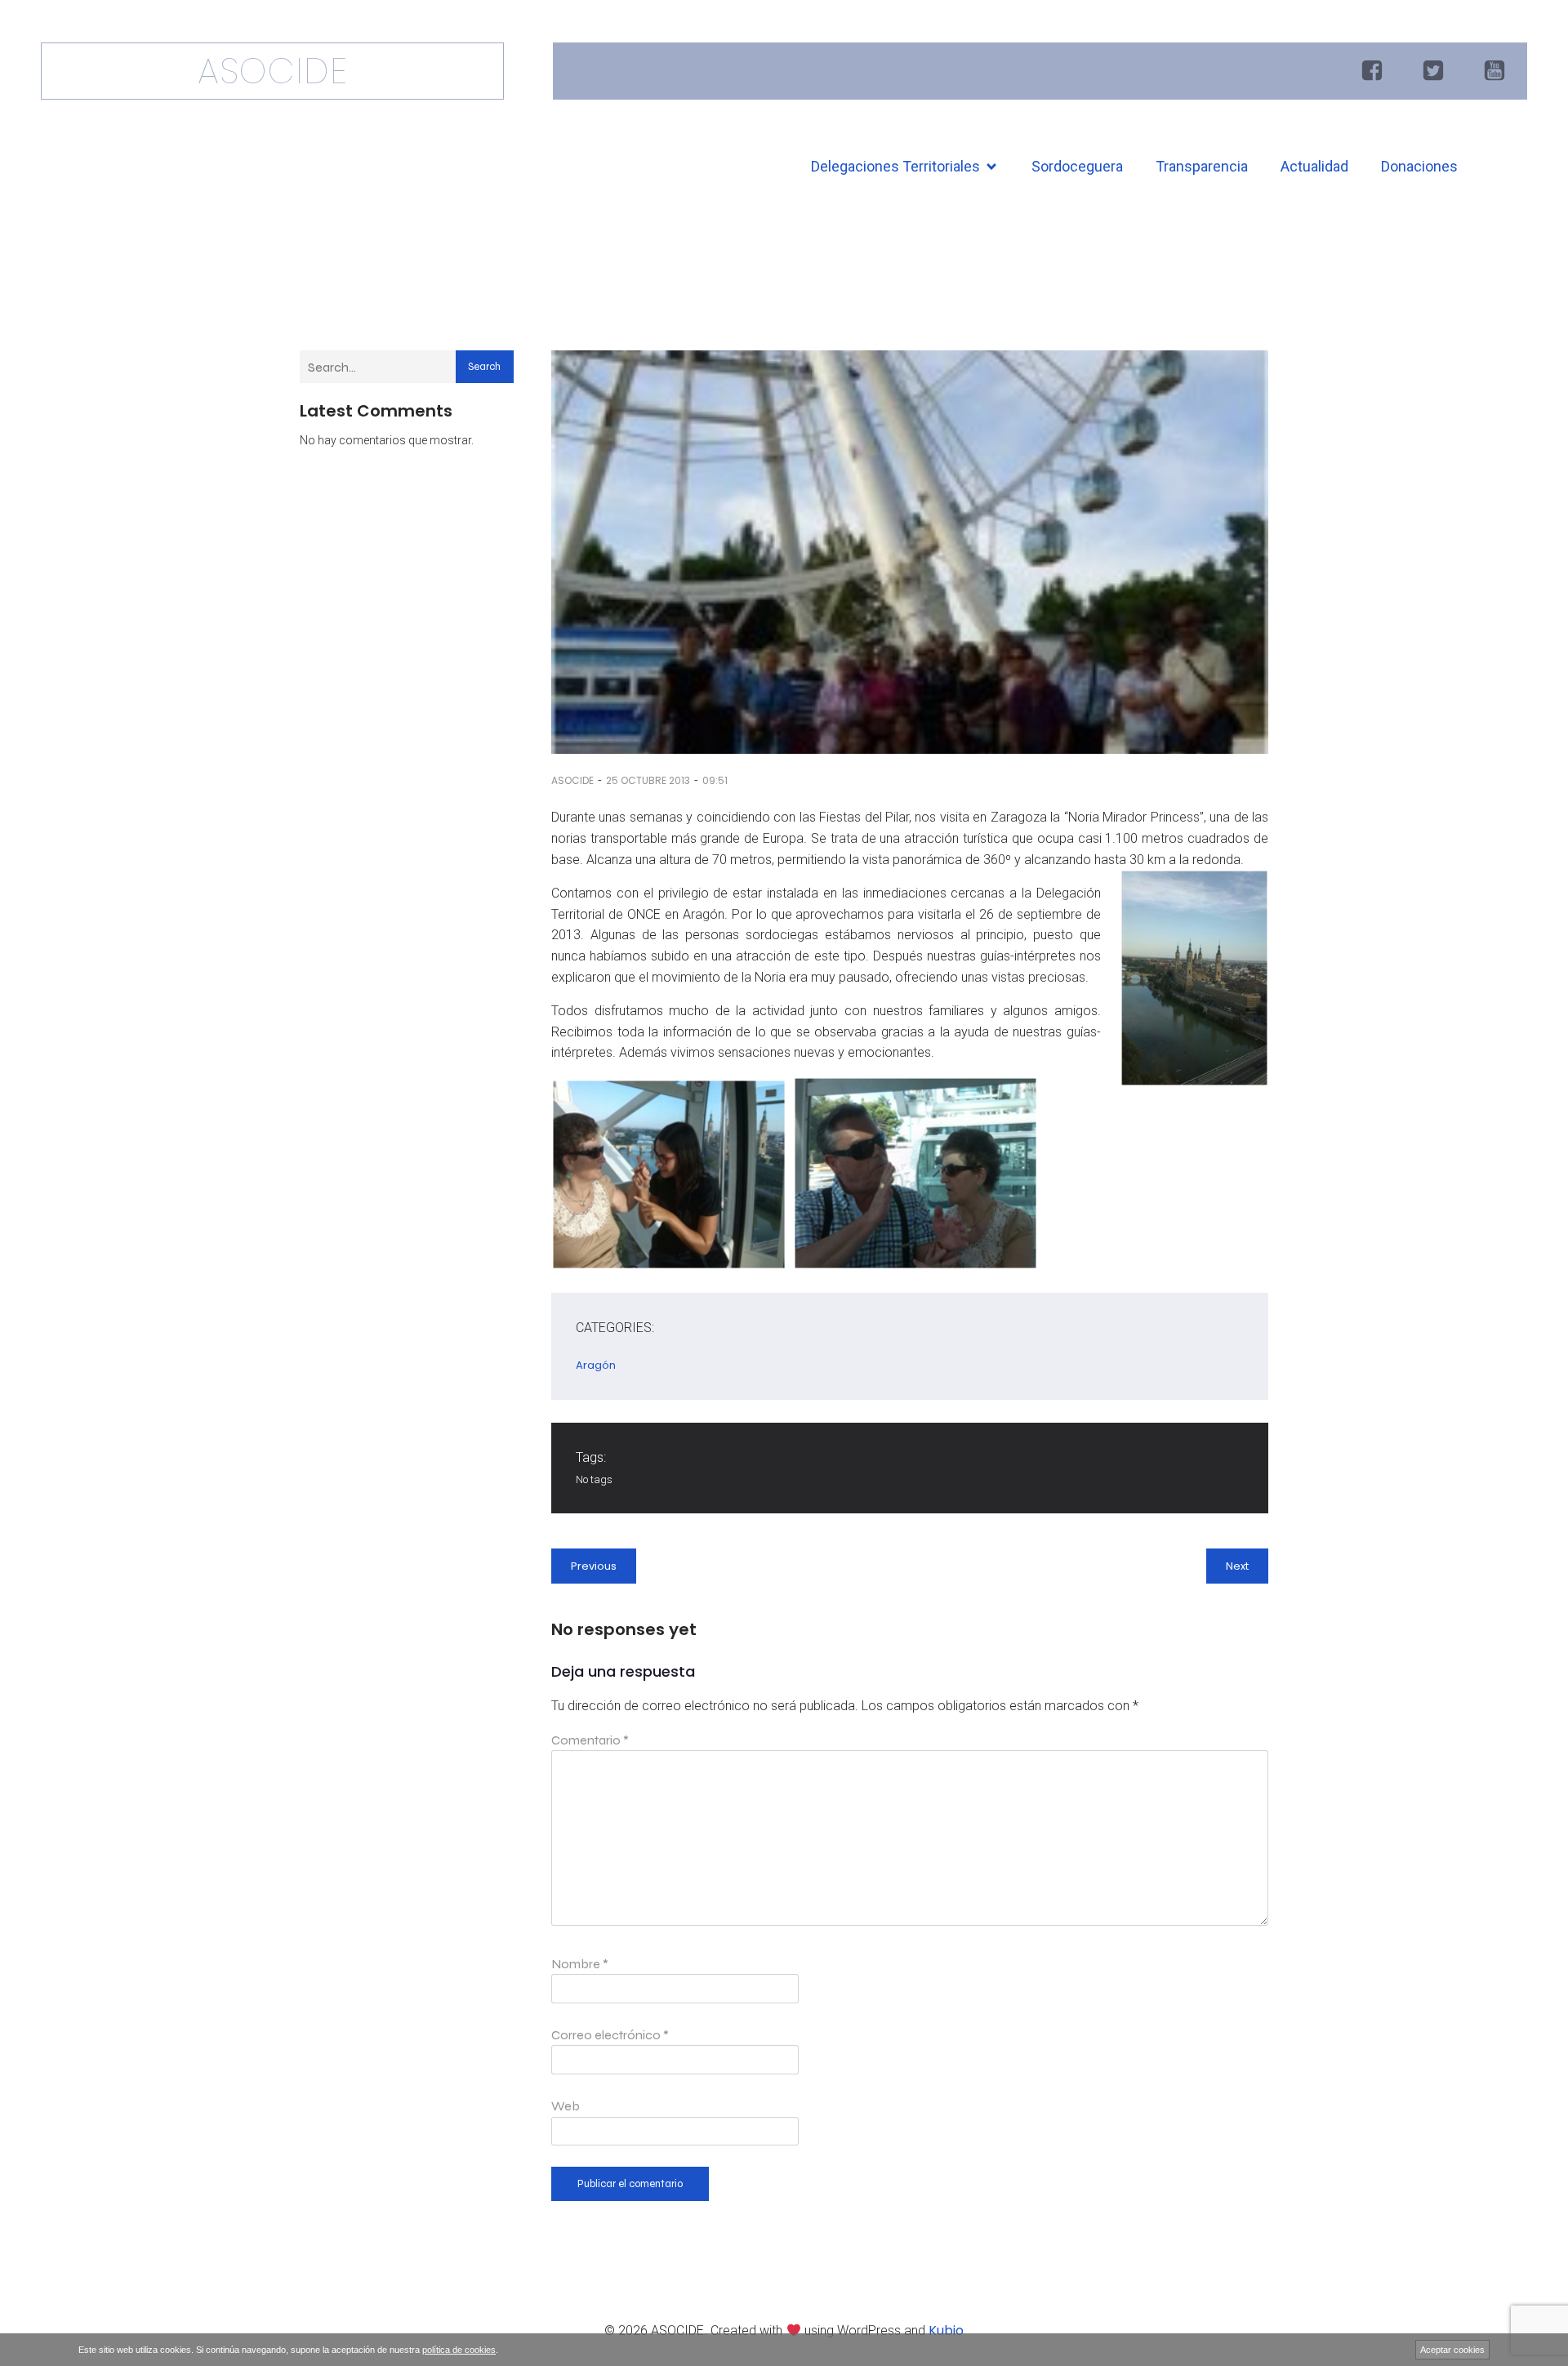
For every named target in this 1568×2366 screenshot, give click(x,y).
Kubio (946, 2330)
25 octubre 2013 (648, 780)
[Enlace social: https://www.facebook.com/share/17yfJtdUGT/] (1374, 71)
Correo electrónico (610, 2035)
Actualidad (1314, 166)
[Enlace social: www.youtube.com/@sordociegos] (1497, 71)
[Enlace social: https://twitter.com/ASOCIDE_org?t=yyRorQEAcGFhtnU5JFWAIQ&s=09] (1435, 71)
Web (566, 2106)
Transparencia (1202, 166)
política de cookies (459, 2350)
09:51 (715, 780)
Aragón (596, 1365)
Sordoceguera (1077, 166)
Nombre (580, 1964)
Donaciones (1419, 166)
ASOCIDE (572, 780)
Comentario (590, 1740)
